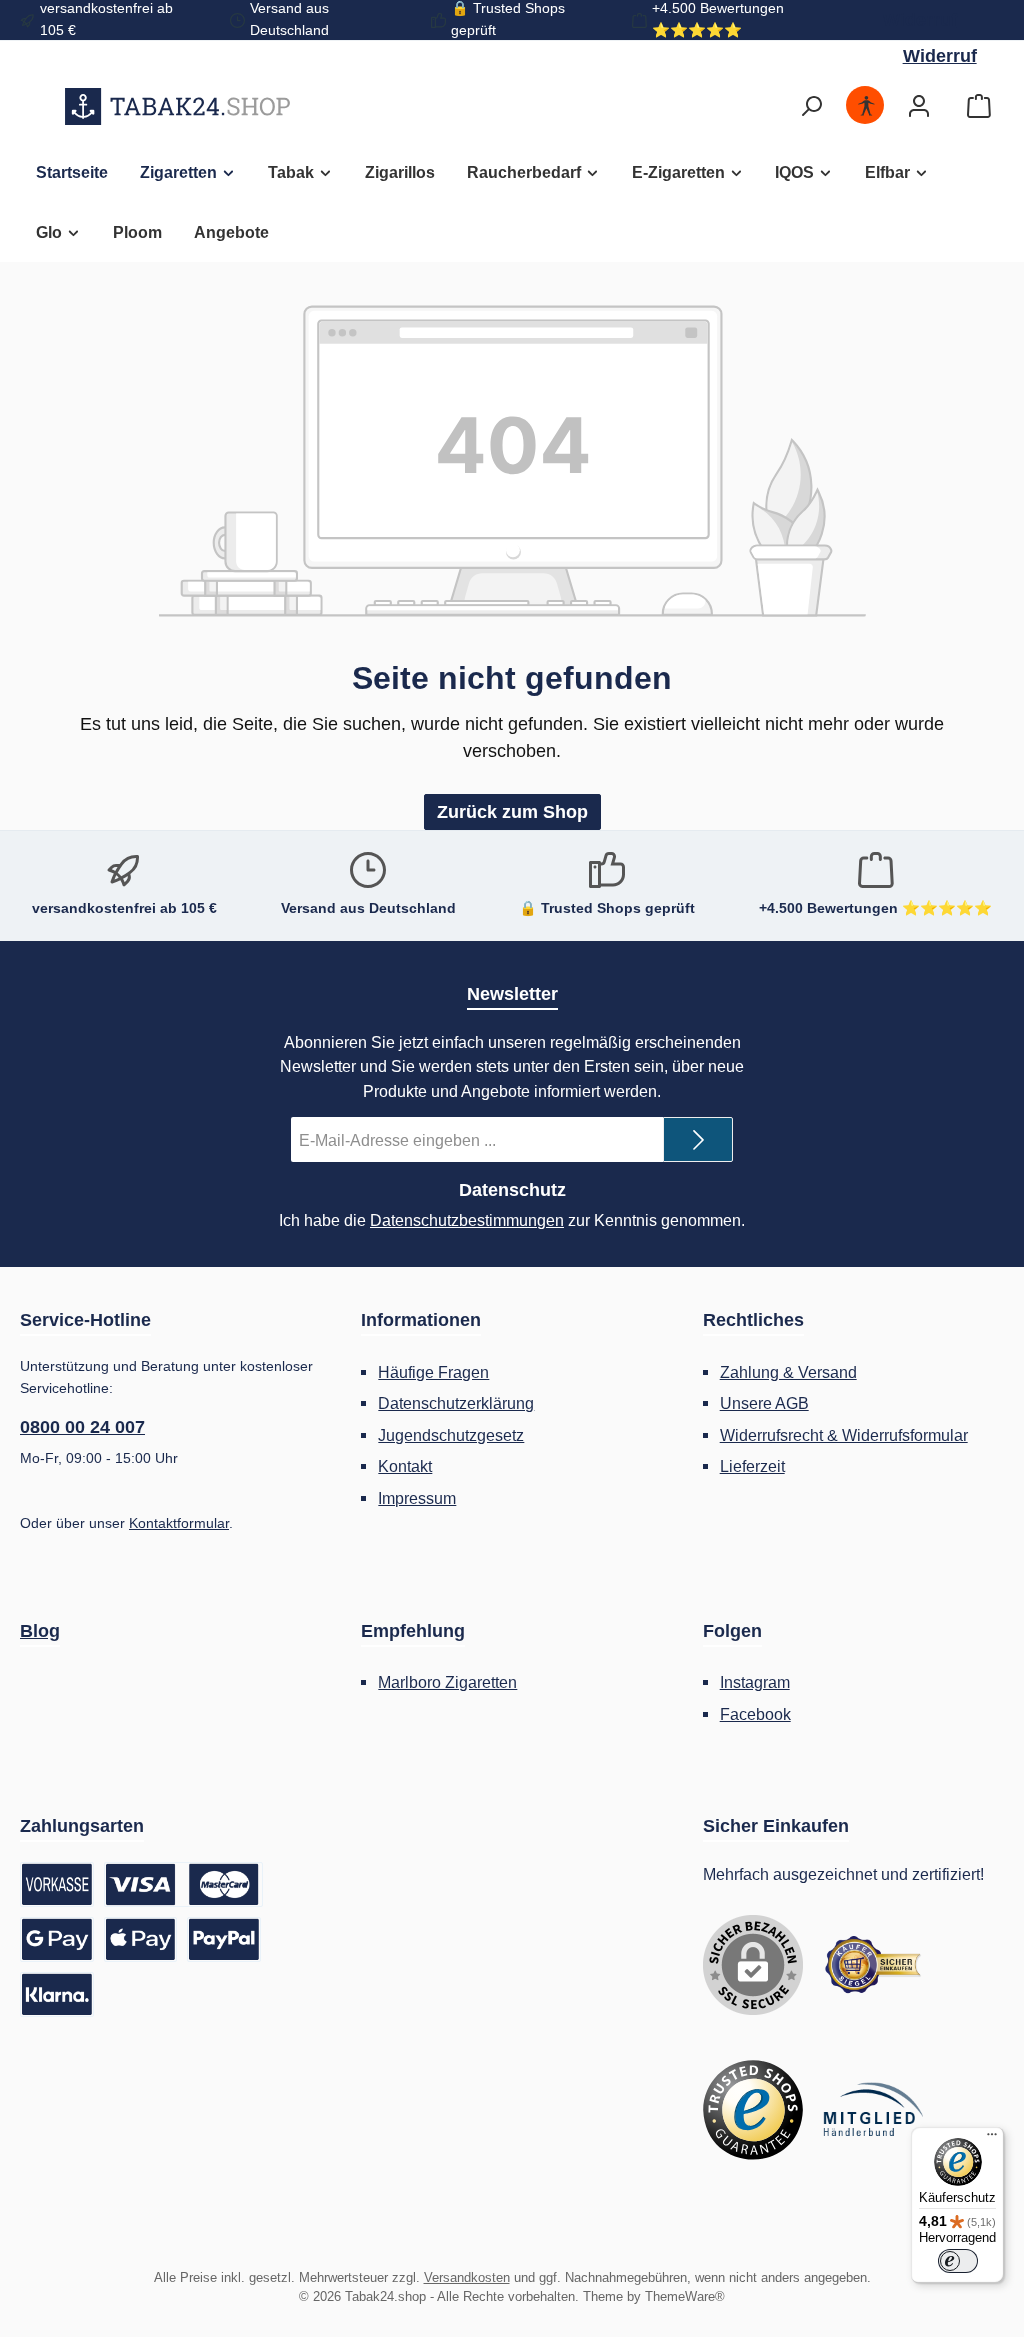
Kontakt (405, 1466)
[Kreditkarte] (184, 1884)
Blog (40, 1631)
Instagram (755, 1682)
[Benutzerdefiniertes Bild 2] (753, 2110)
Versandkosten (467, 2278)
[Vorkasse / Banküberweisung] (57, 1884)
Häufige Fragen (433, 1372)
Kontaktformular (179, 1523)
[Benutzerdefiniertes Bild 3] (873, 2110)
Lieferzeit (752, 1466)
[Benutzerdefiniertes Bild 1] (873, 1965)
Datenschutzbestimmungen (467, 1220)
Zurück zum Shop (512, 812)
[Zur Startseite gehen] (177, 106)
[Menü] (992, 2139)
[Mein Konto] (919, 106)
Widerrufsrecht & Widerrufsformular (844, 1435)
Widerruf (920, 20)
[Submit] (698, 1139)
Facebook (755, 1714)
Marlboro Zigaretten (447, 1682)
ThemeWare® (685, 2297)
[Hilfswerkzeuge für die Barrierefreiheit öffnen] (866, 106)
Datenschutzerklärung (456, 1403)
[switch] (958, 2261)
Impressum (417, 1498)
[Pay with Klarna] (57, 1994)
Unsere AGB (764, 1403)
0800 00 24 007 (82, 1427)
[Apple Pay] (141, 1939)
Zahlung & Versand (788, 1372)
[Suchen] (811, 106)
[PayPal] (224, 1939)
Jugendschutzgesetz (451, 1435)
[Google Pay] (57, 1939)
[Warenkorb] (979, 106)
